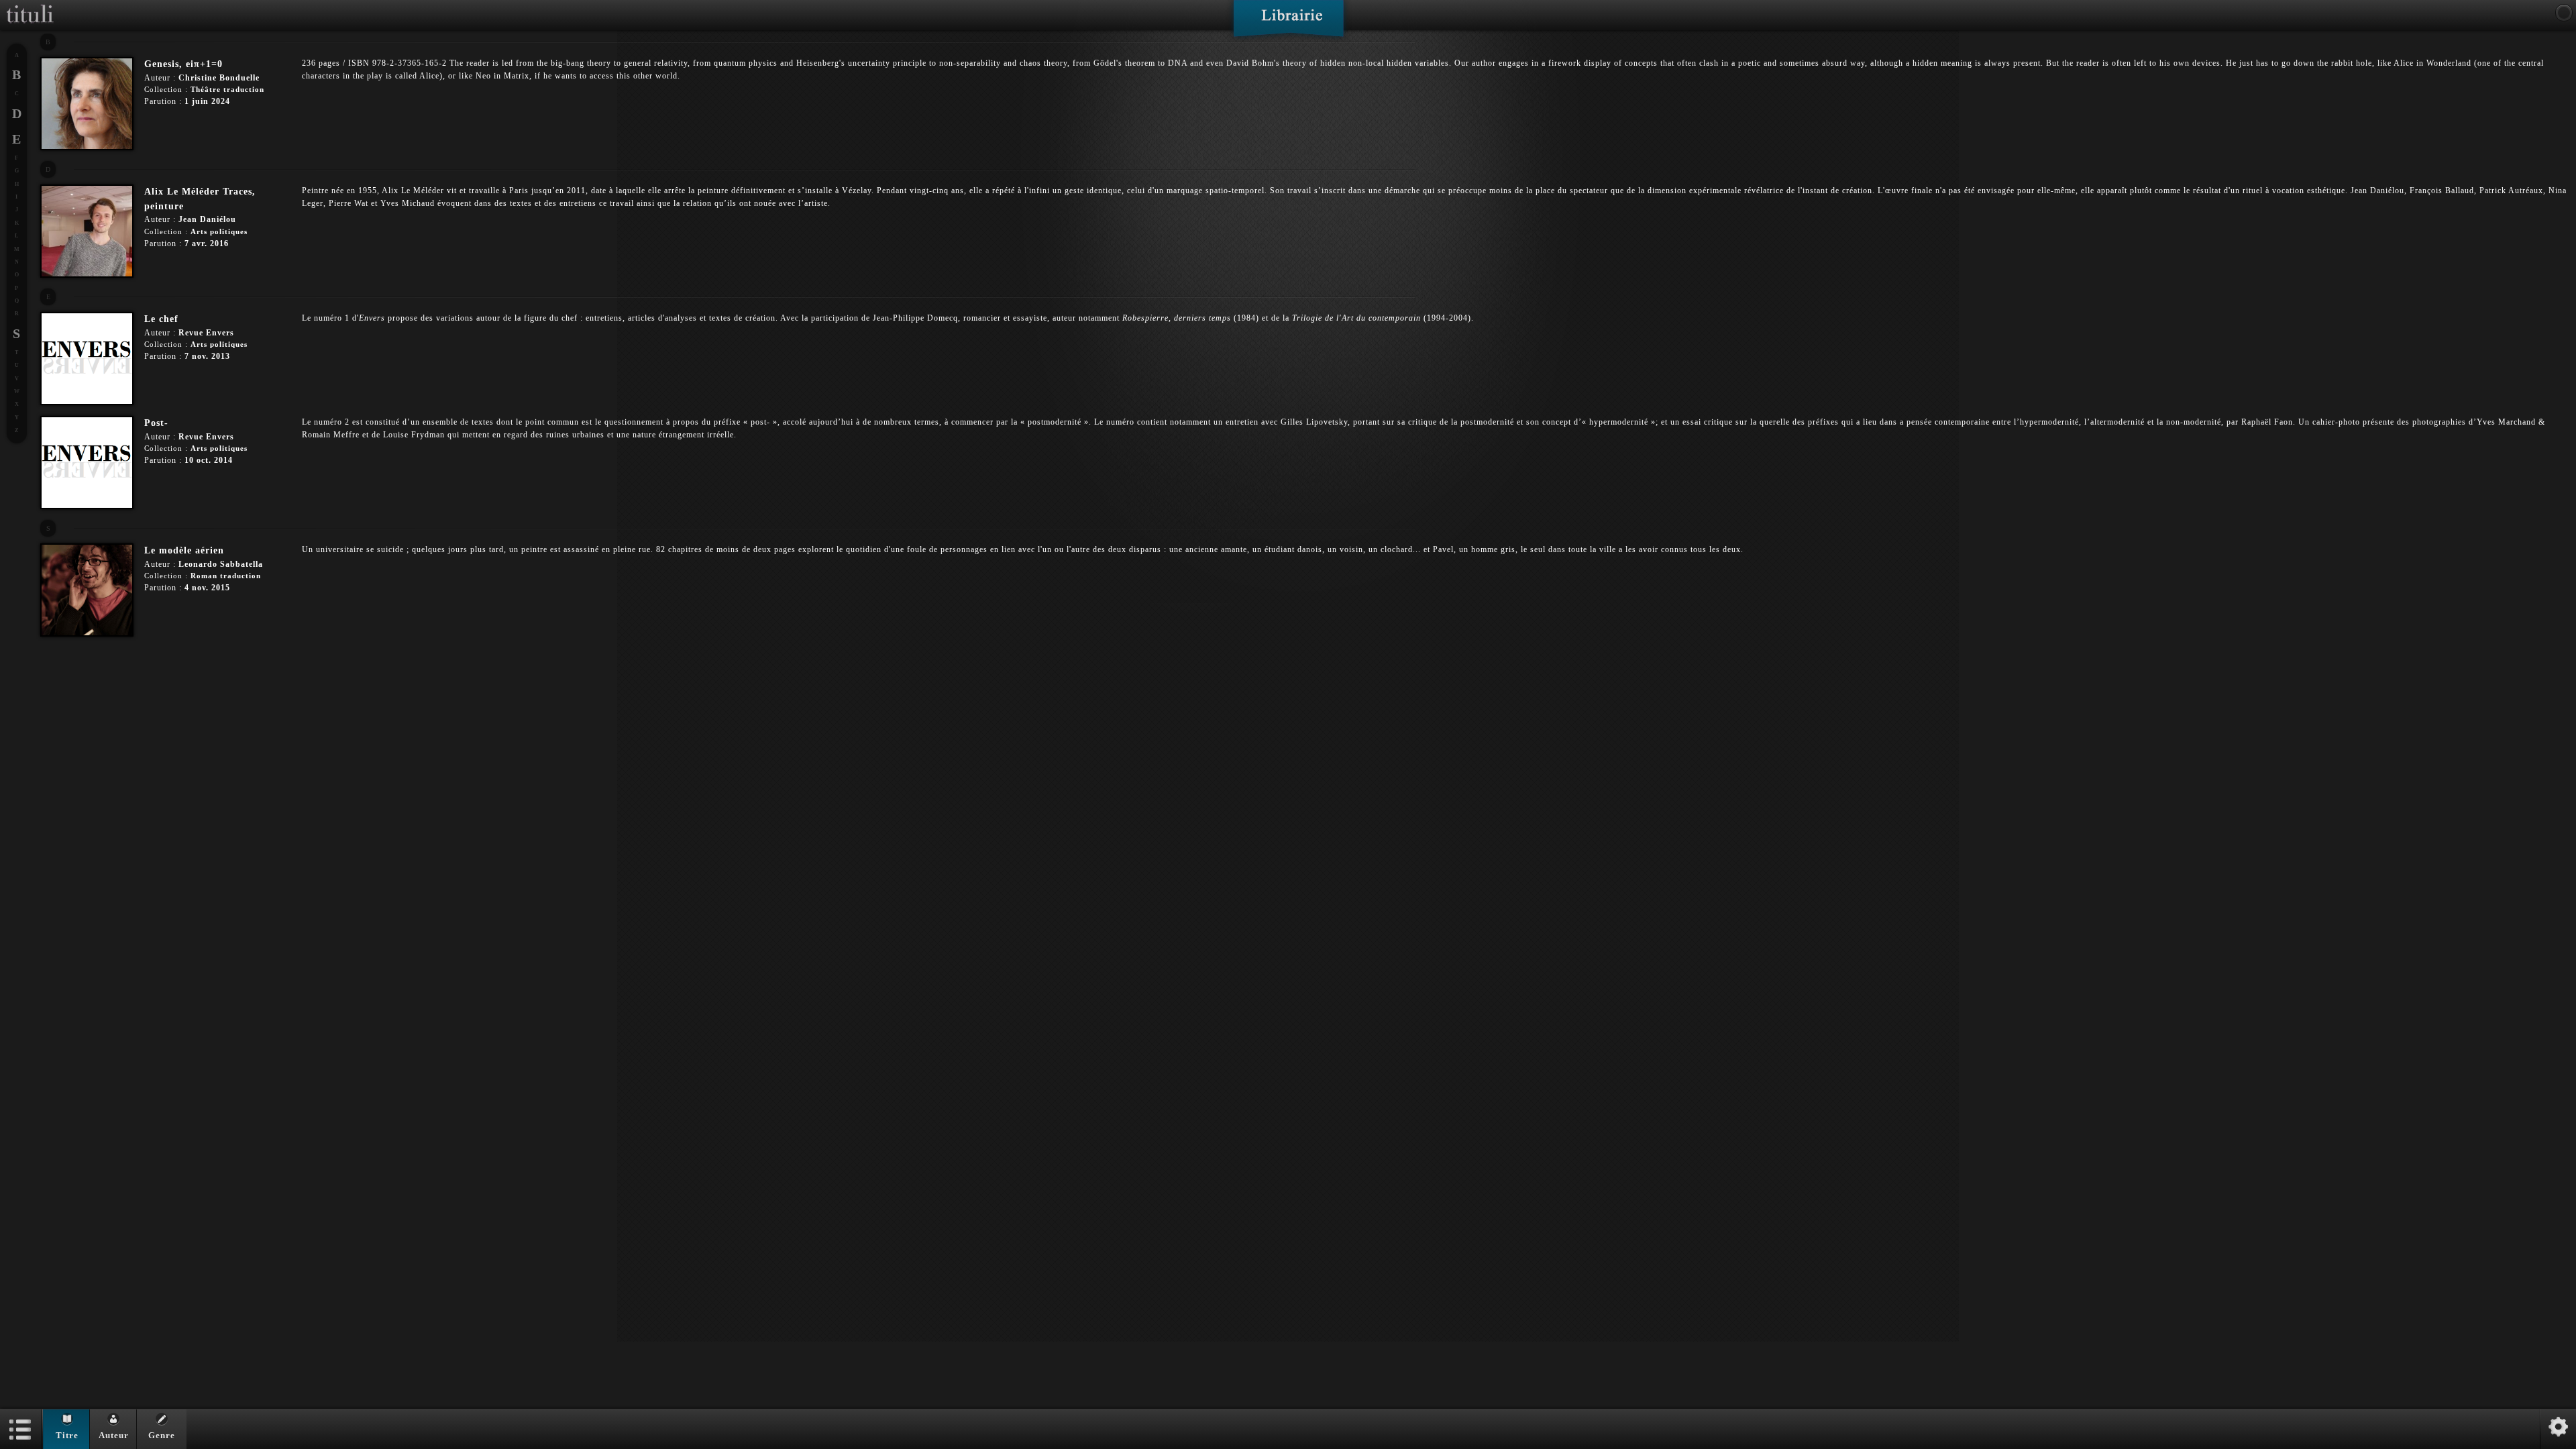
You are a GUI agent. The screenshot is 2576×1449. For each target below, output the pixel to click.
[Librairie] (1288, 23)
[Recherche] (2564, 13)
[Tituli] (30, 5)
